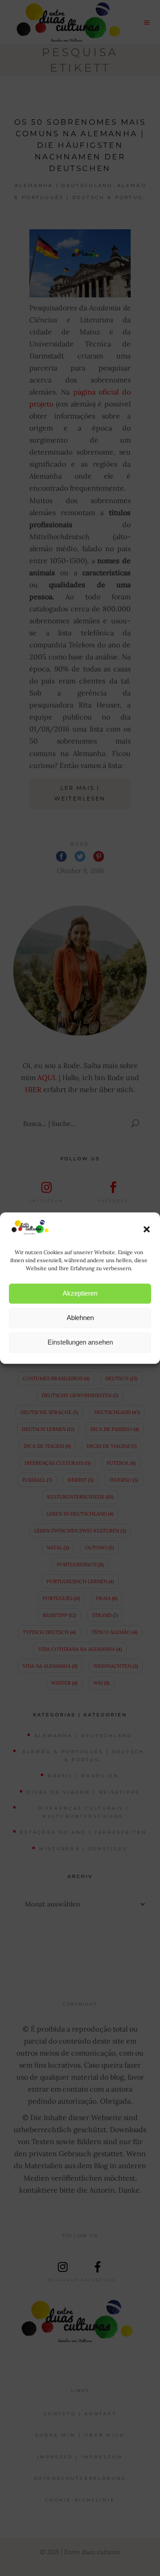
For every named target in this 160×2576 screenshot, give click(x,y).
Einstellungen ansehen (80, 1342)
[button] (147, 1229)
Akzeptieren (80, 1293)
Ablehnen (80, 1318)
